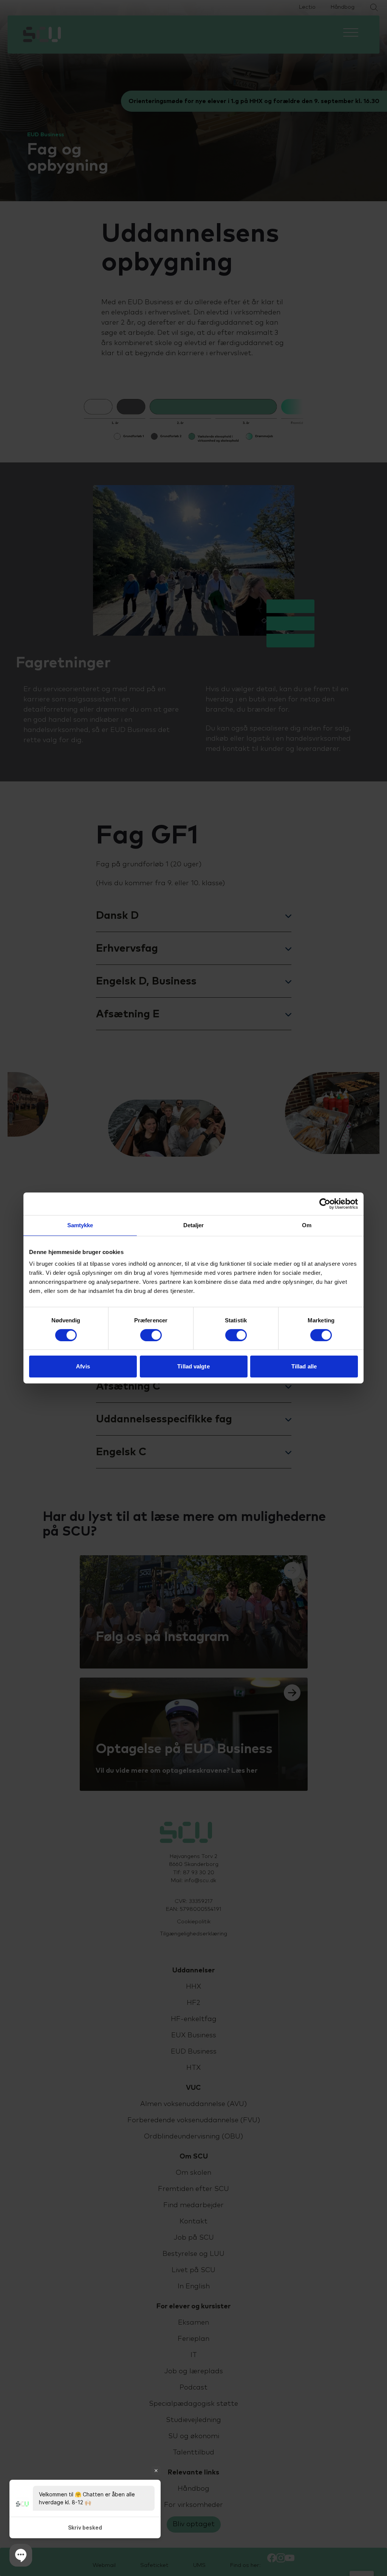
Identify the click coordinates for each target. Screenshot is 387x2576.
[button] (21, 2555)
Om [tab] (307, 1225)
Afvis (83, 1366)
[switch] (151, 1335)
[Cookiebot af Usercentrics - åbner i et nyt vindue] (325, 1204)
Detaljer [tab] (194, 1225)
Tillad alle (304, 1366)
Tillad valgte (193, 1366)
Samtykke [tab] (80, 1225)
